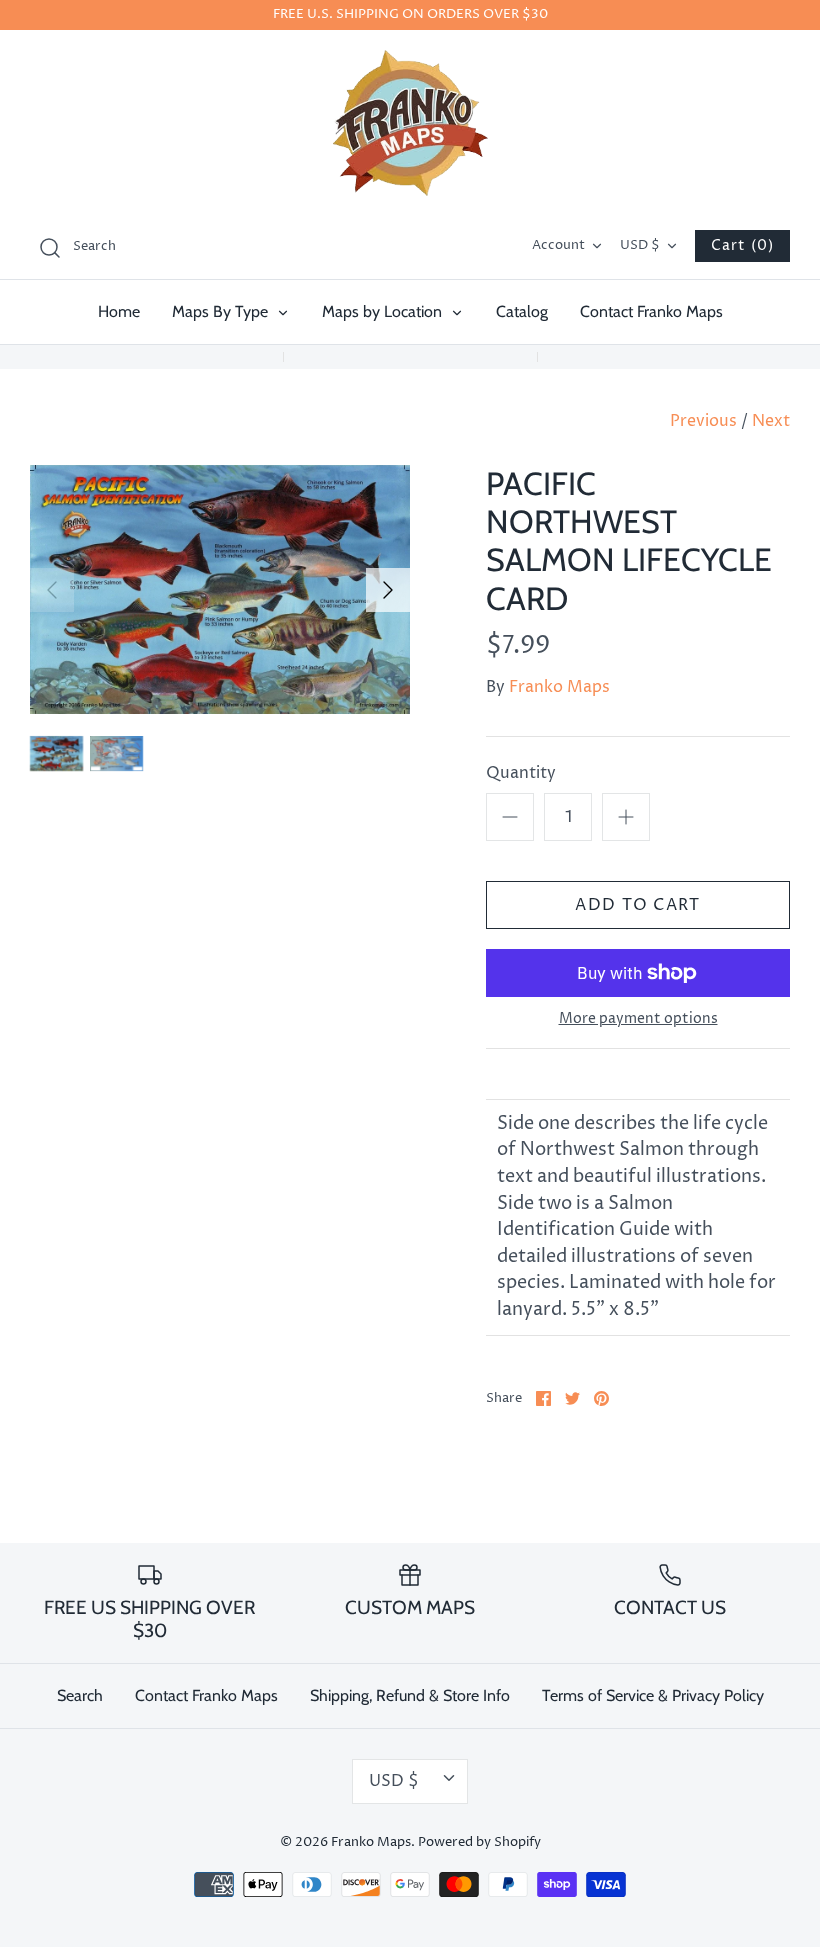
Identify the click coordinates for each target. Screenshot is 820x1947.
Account (558, 245)
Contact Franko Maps (651, 311)
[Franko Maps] (410, 123)
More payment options (638, 1019)
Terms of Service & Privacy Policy (653, 1695)
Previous (703, 421)
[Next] (388, 590)
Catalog (522, 311)
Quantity (521, 773)
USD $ (640, 245)
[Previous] (52, 590)
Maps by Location (384, 311)
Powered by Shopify (479, 1842)
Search (80, 1695)
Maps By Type (222, 311)
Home (119, 311)
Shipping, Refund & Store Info (410, 1695)
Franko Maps (559, 687)
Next (771, 421)
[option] (220, 590)
